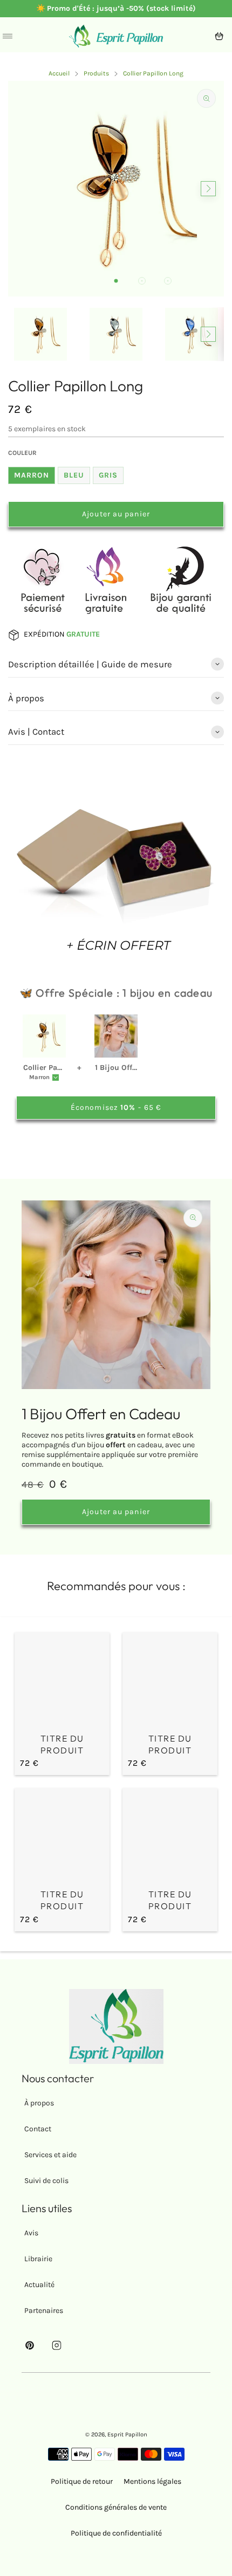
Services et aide (50, 2155)
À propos (39, 2103)
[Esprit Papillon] (116, 36)
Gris (108, 475)
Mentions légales (152, 2481)
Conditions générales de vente (116, 2507)
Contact (38, 2129)
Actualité (39, 2285)
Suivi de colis (46, 2181)
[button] (116, 281)
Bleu (74, 475)
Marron (32, 475)
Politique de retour (82, 2481)
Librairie (38, 2259)
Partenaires (44, 2311)
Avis (31, 2233)
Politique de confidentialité (116, 2533)
